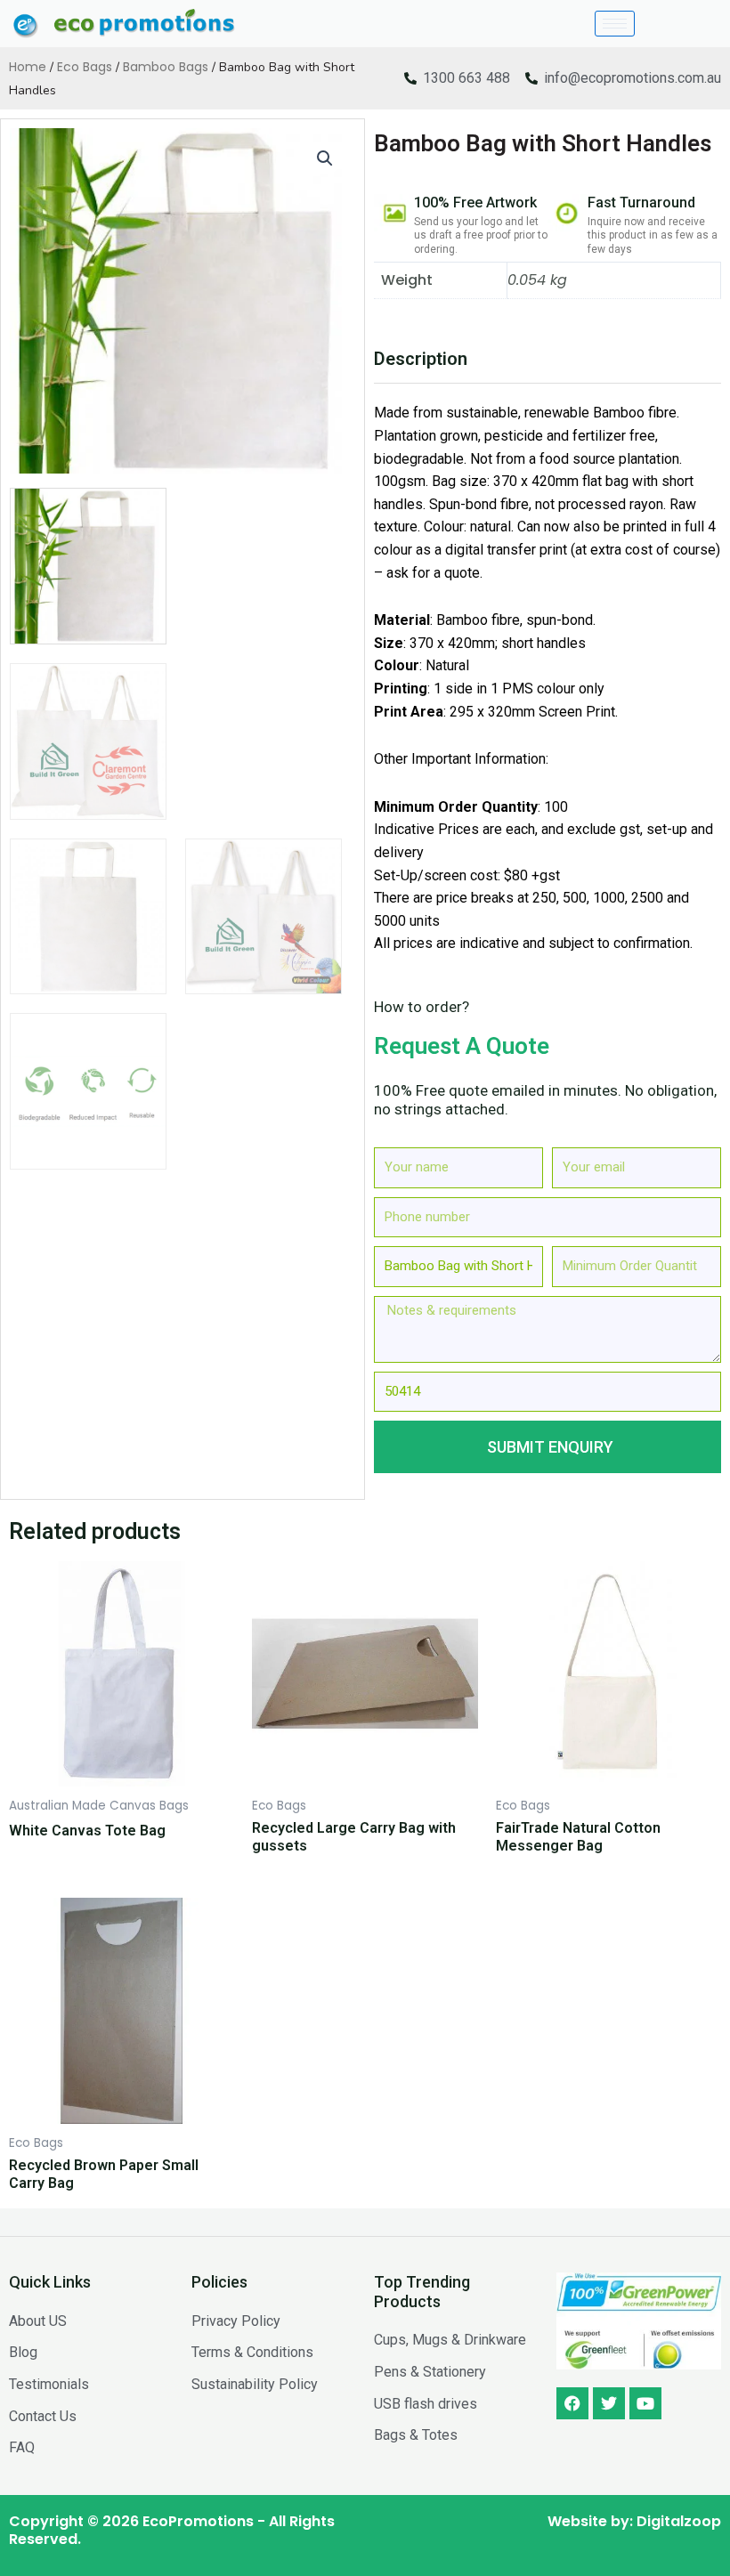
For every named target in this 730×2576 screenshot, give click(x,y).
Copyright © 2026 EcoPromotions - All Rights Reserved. (172, 2530)
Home (28, 67)
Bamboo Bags (166, 67)
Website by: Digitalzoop (634, 2521)
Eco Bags (85, 67)
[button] (325, 158)
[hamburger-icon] (615, 24)
